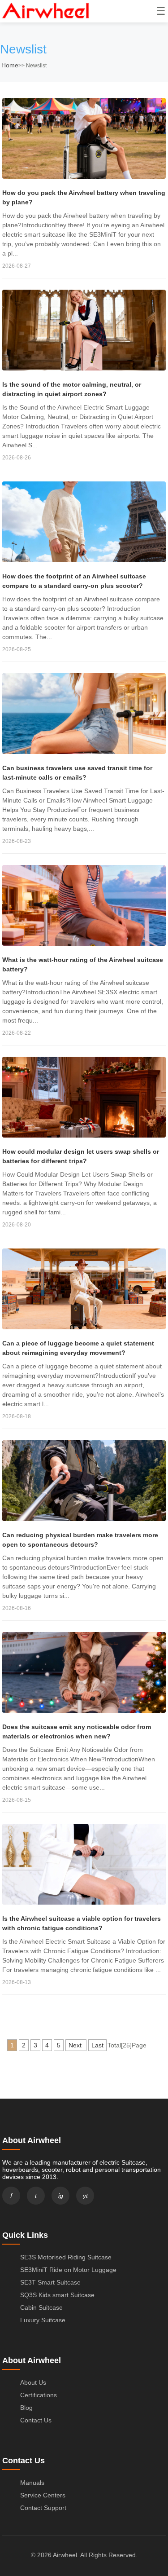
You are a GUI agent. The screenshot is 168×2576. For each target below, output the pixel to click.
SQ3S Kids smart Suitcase (57, 2295)
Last (97, 2045)
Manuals (32, 2483)
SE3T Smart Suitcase (50, 2282)
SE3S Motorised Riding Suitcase (66, 2257)
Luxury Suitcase (43, 2320)
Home (10, 65)
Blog (26, 2408)
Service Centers (43, 2495)
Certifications (39, 2395)
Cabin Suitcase (41, 2307)
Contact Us (36, 2420)
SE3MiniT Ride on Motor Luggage (68, 2270)
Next (76, 2045)
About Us (33, 2382)
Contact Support (43, 2508)
